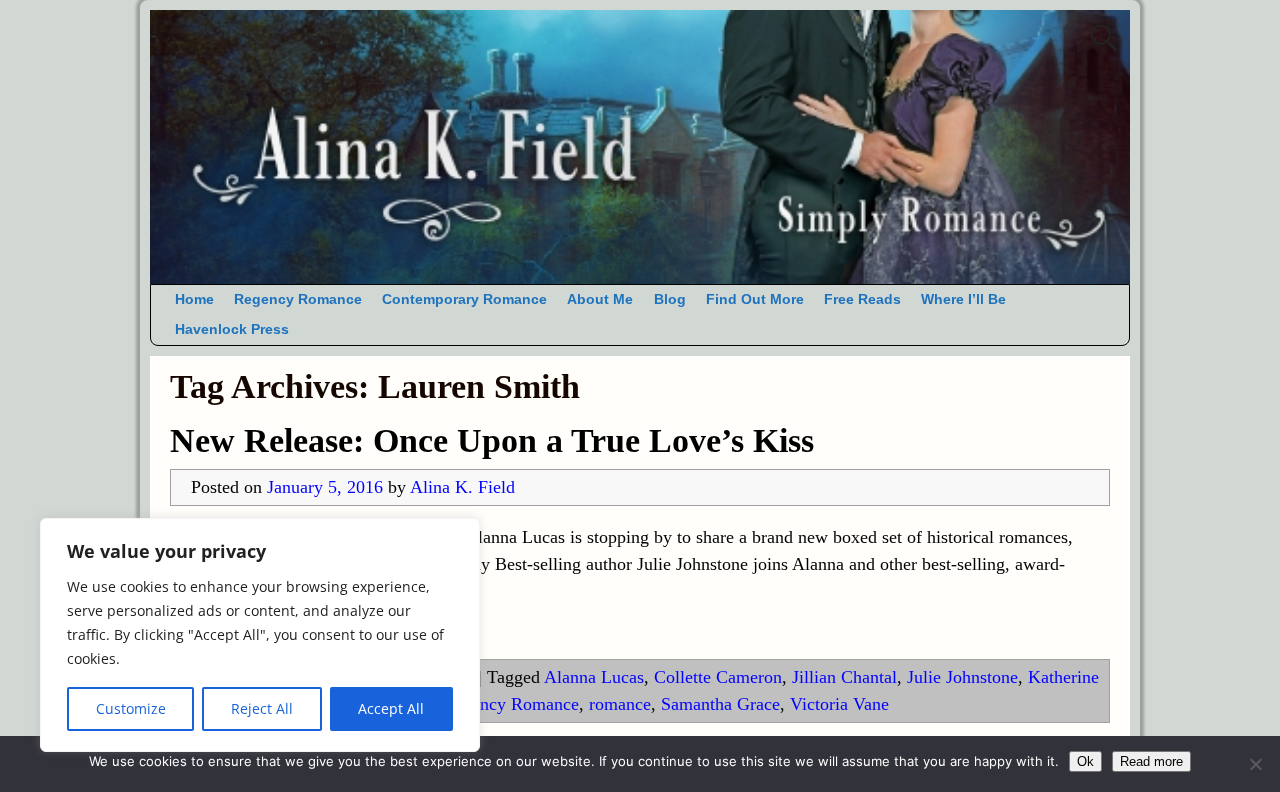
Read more (1151, 761)
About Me (600, 299)
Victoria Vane (839, 704)
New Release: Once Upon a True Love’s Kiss (492, 440)
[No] (1255, 764)
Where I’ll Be (963, 299)
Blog (670, 299)
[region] (260, 635)
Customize (131, 708)
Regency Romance (298, 299)
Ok (1085, 761)
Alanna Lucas (594, 677)
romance (620, 704)
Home (194, 299)
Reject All (262, 708)
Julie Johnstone (962, 677)
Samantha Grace (720, 704)
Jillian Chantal (844, 677)
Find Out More (755, 299)
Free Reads (862, 299)
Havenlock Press (232, 329)
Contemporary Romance (464, 299)
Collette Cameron (718, 677)
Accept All (391, 708)
